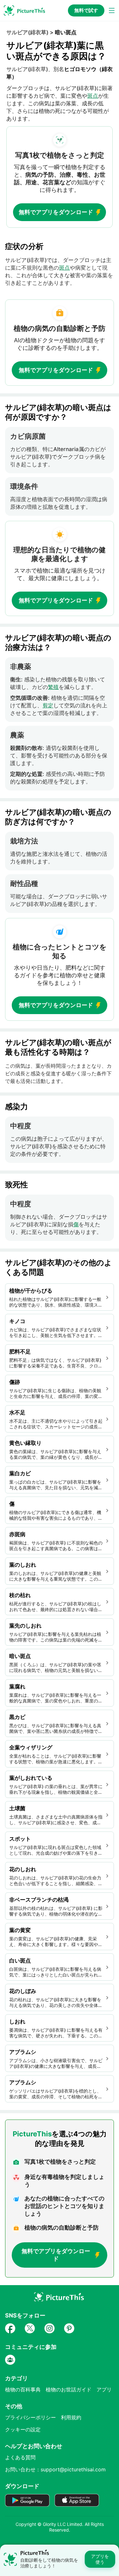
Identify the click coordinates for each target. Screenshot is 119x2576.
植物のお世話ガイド (69, 2389)
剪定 (48, 705)
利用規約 (71, 2417)
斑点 (93, 96)
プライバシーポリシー (30, 2417)
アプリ (104, 2389)
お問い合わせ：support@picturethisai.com (55, 2469)
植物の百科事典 (23, 2389)
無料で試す (86, 10)
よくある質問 (20, 2457)
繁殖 (53, 687)
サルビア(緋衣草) (27, 32)
